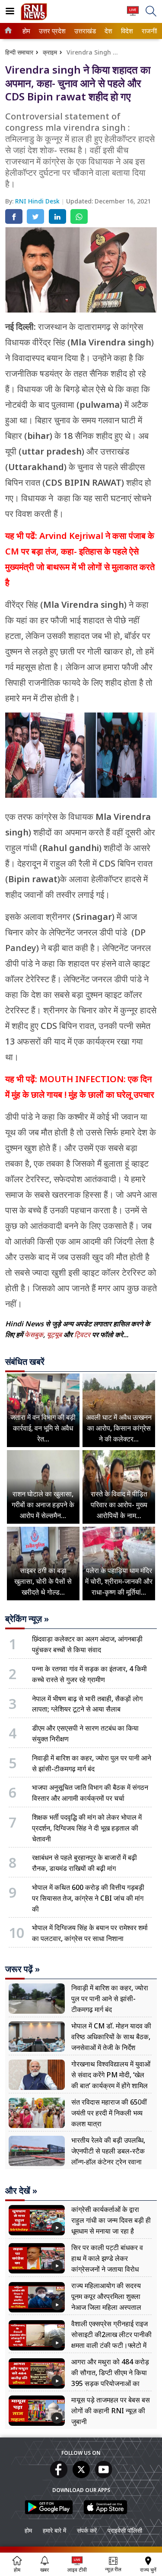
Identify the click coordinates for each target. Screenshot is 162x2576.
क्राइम (50, 52)
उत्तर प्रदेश (51, 31)
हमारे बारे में (54, 2530)
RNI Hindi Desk (38, 201)
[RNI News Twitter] (81, 2476)
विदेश (126, 31)
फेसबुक (34, 1335)
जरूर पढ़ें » (22, 1969)
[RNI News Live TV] (133, 15)
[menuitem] (26, 31)
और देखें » (21, 2191)
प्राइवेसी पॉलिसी (125, 2530)
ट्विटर (82, 1335)
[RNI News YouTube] (104, 2476)
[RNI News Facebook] (59, 2476)
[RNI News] (34, 18)
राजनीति (150, 31)
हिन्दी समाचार (19, 52)
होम (26, 31)
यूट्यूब (55, 1335)
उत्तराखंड (84, 31)
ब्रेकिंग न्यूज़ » (27, 1619)
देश (108, 31)
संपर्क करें (87, 2530)
